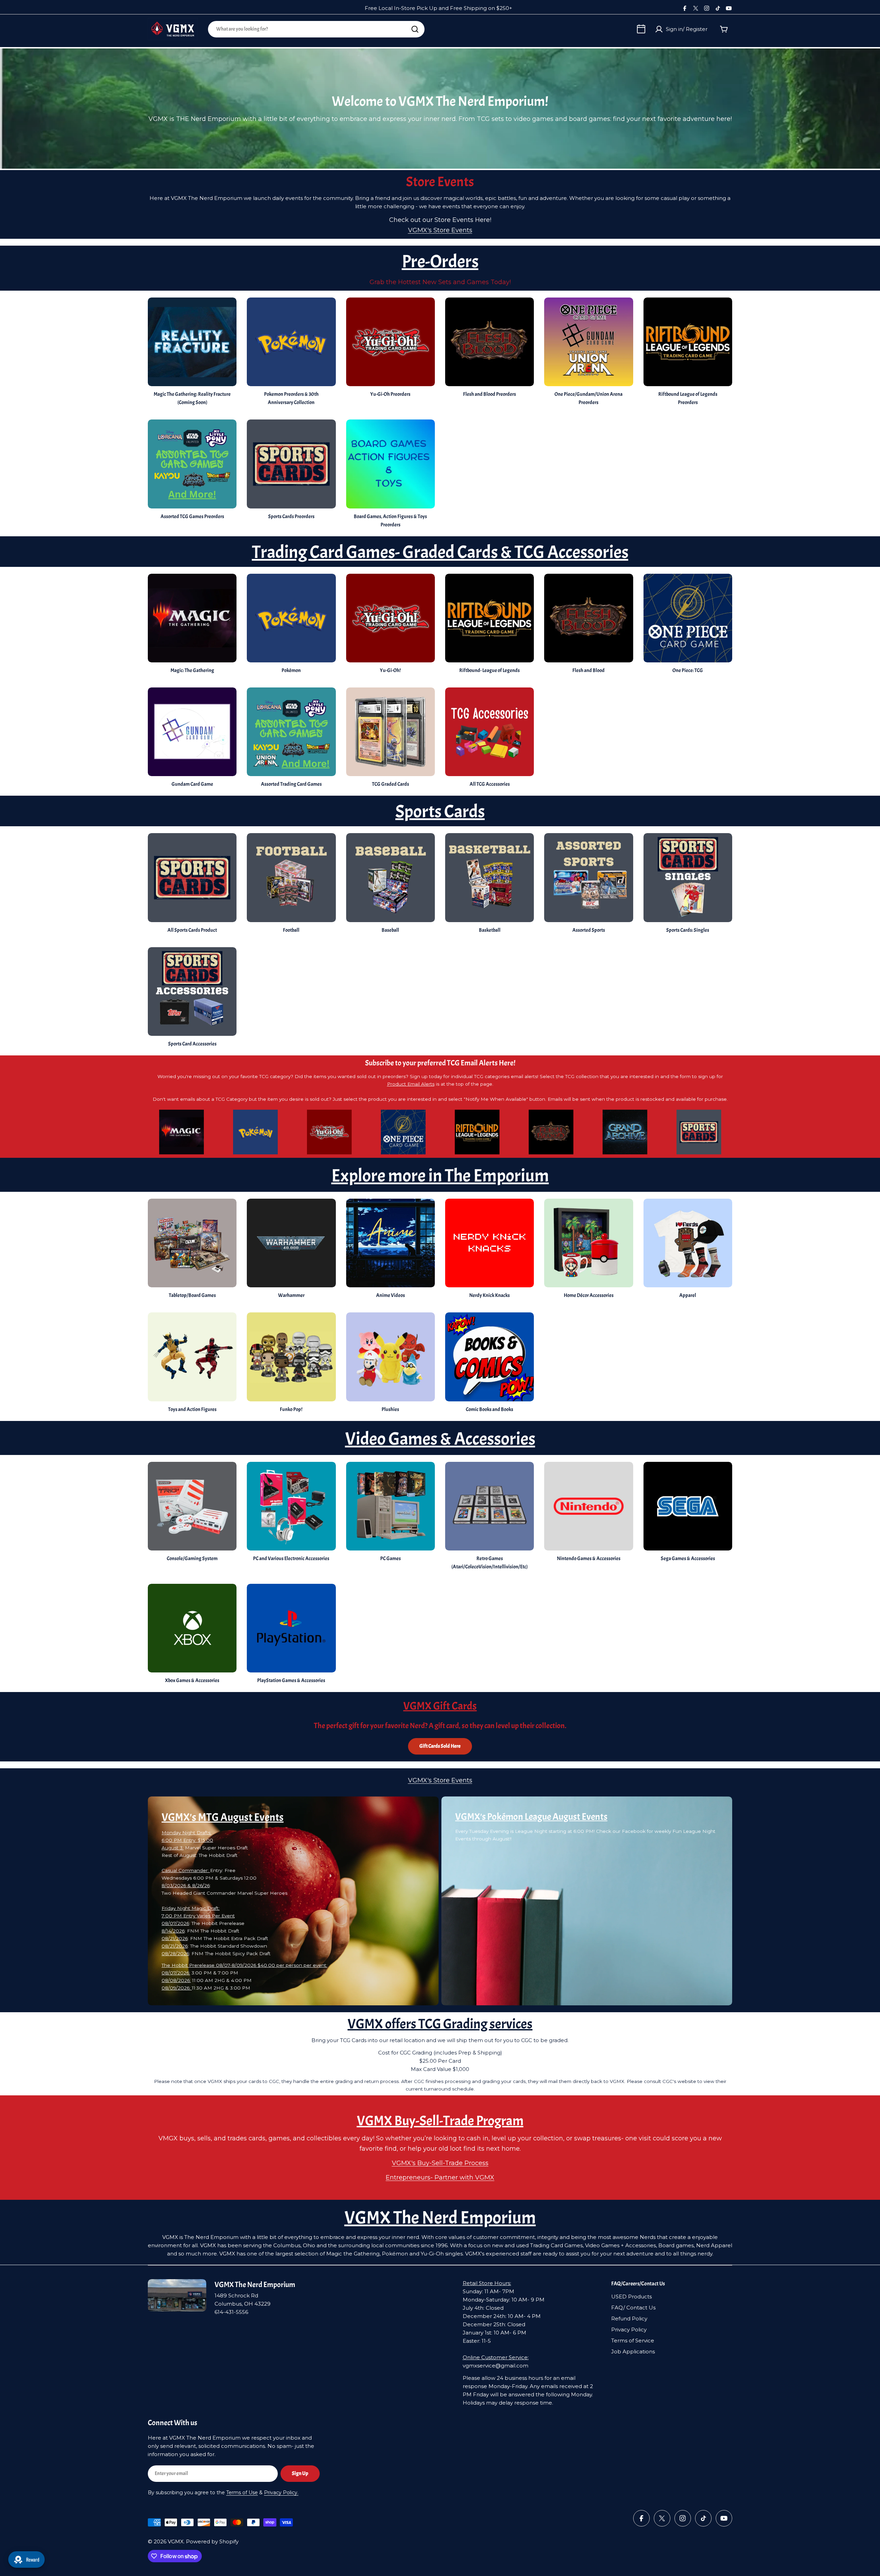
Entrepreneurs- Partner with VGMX (440, 2177)
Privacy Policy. (281, 2493)
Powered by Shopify (212, 2541)
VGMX (176, 2541)
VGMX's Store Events (440, 230)
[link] (390, 885)
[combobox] (316, 29)
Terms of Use (242, 2493)
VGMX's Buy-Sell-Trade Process (440, 2163)
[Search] (415, 29)
